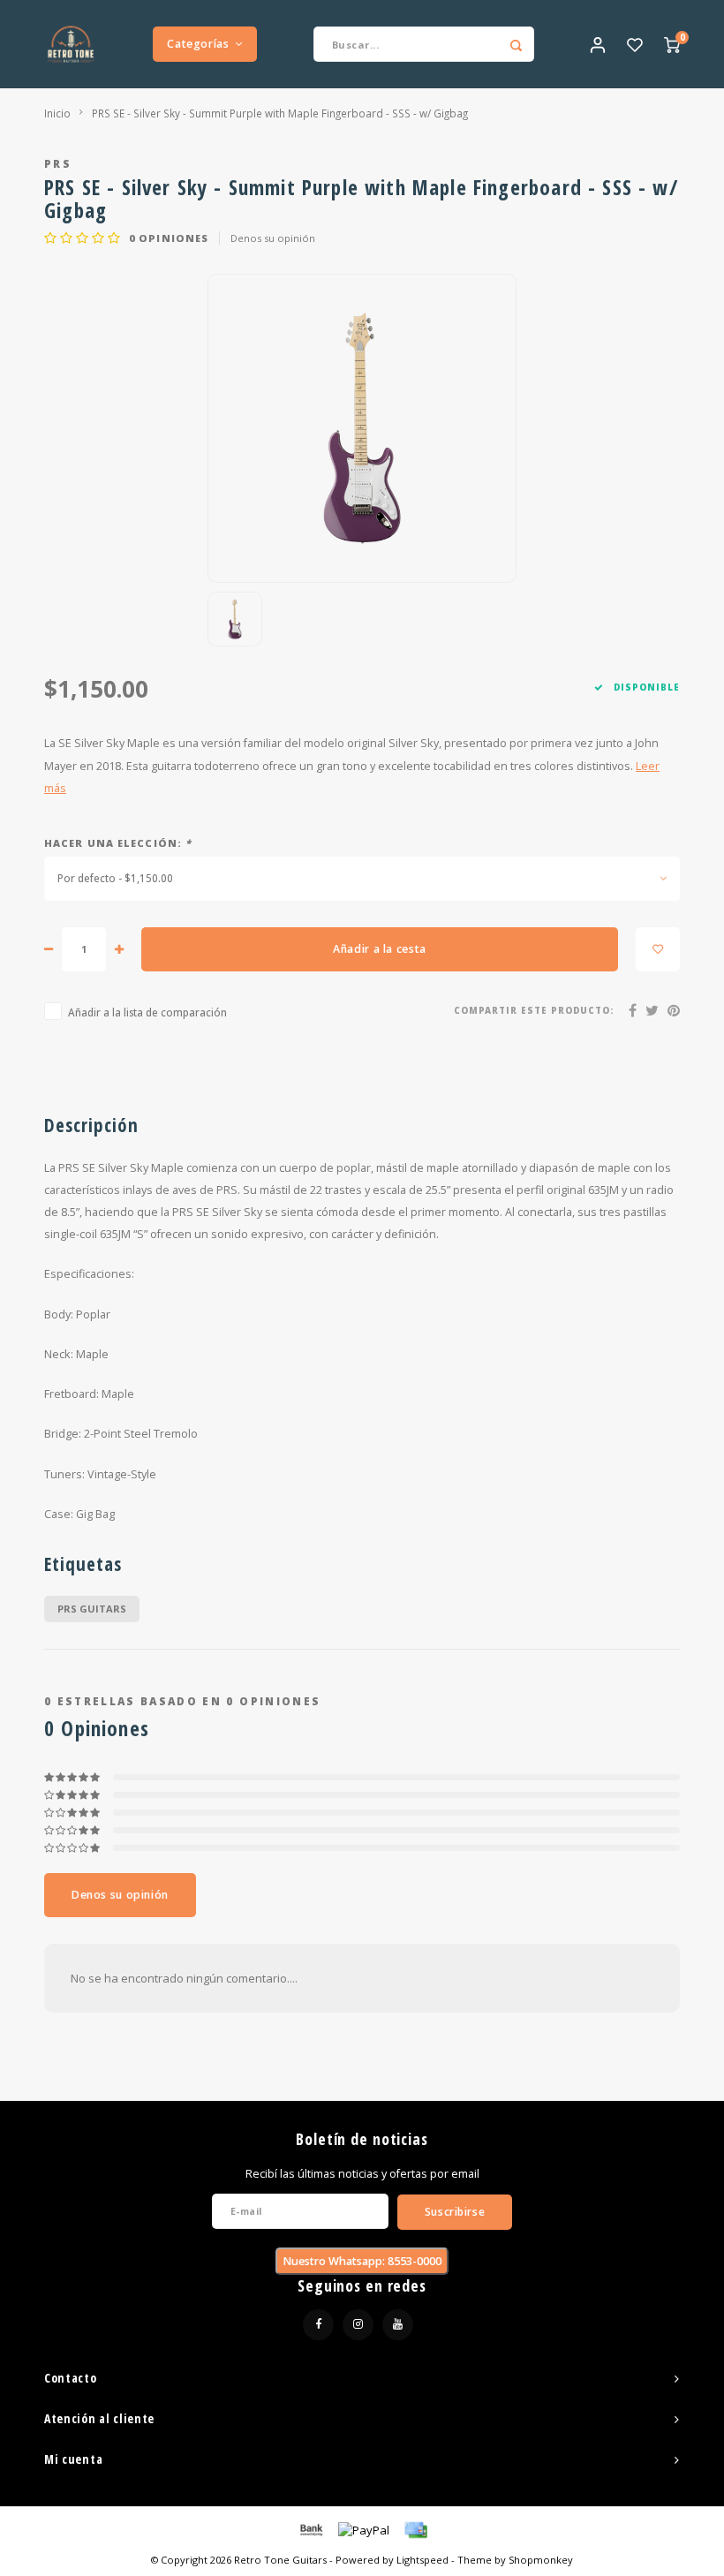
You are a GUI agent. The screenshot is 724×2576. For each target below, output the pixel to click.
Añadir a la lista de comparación (147, 1012)
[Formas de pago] (310, 2529)
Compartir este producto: (534, 1011)
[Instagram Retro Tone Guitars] (358, 2325)
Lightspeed (422, 2560)
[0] (672, 44)
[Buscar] (517, 44)
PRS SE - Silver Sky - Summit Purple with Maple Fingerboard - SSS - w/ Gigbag (280, 113)
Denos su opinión (273, 238)
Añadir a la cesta (380, 949)
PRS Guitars (92, 1609)
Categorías (198, 44)
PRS (58, 163)
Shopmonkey (541, 2560)
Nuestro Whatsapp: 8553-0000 (362, 2261)
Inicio (57, 113)
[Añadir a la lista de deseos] (658, 949)
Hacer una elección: (118, 843)
